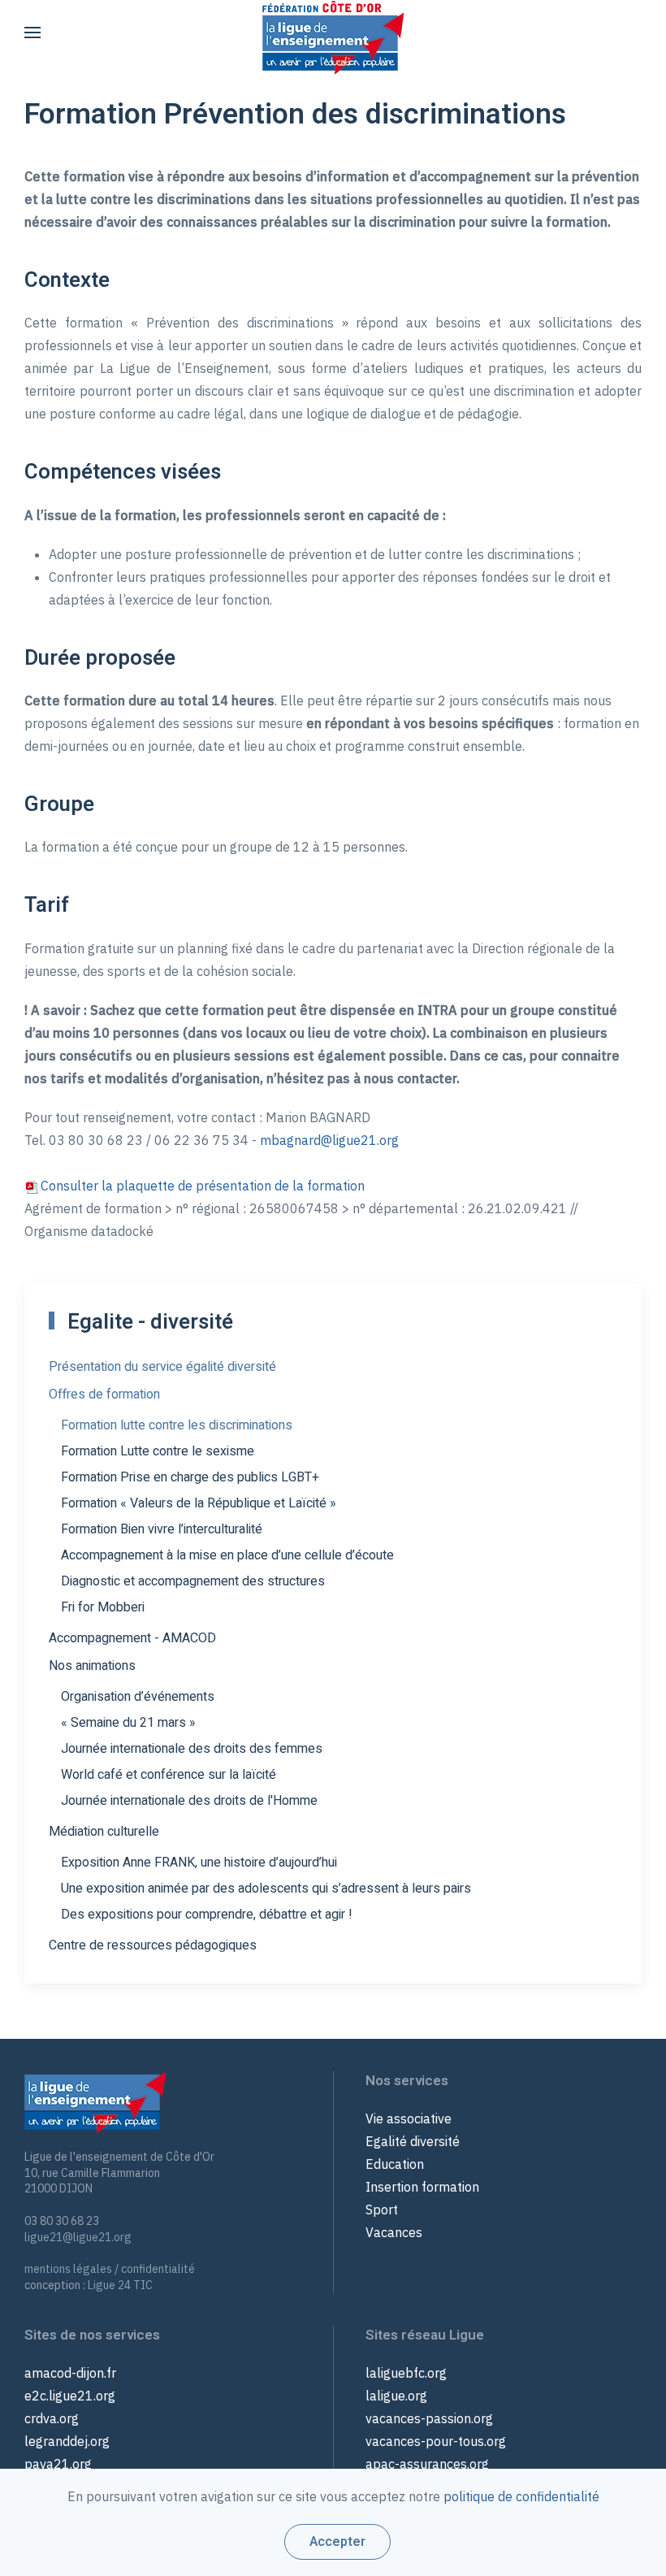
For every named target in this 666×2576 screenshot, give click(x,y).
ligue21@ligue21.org (78, 2237)
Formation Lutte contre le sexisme (158, 1451)
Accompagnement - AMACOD (132, 1638)
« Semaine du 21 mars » (128, 1723)
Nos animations (92, 1666)
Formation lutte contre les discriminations (177, 1425)
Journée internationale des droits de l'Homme (189, 1801)
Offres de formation (104, 1394)
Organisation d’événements (138, 1697)
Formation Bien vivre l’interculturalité (162, 1529)
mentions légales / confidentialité (110, 2269)
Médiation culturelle (104, 1832)
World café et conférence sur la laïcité (169, 1775)
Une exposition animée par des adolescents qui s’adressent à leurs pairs (266, 1889)
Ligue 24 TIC (120, 2285)
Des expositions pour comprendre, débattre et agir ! (207, 1915)
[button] (32, 33)
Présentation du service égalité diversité (162, 1367)
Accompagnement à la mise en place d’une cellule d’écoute (227, 1555)
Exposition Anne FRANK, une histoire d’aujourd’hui (199, 1863)
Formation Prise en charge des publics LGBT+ (190, 1477)
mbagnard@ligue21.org (329, 1140)
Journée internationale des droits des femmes (192, 1749)
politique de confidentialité (521, 2496)
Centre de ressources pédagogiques (153, 1945)
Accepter (337, 2542)
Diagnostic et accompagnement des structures (193, 1581)
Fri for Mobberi (103, 1607)
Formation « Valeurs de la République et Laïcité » (199, 1503)
